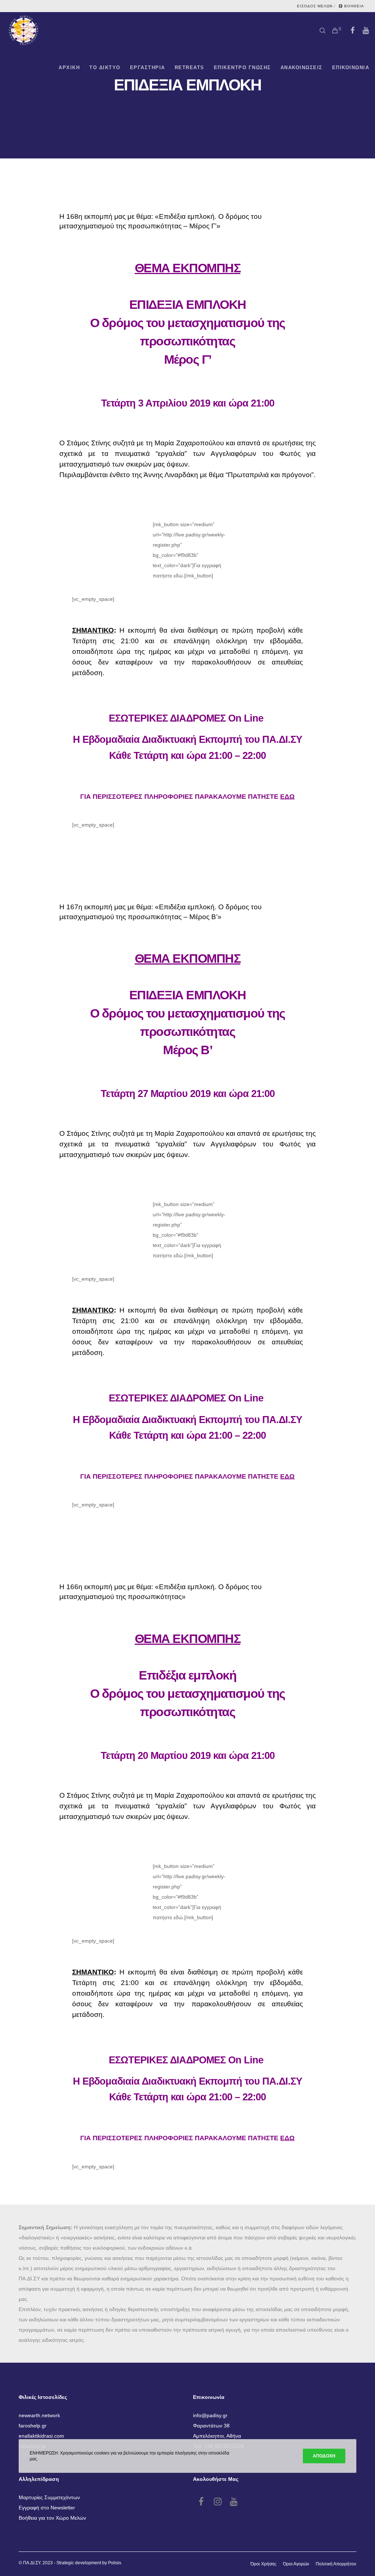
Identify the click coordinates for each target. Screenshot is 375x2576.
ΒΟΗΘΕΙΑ (354, 6)
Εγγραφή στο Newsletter (47, 2508)
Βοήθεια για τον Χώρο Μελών (52, 2518)
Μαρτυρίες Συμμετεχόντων (49, 2497)
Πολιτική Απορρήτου (336, 2564)
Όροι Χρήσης (263, 2564)
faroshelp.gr (33, 2426)
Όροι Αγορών (296, 2564)
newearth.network (39, 2415)
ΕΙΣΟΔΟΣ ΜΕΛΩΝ (315, 6)
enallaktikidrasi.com (41, 2436)
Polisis (115, 2563)
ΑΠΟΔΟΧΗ (324, 2456)
